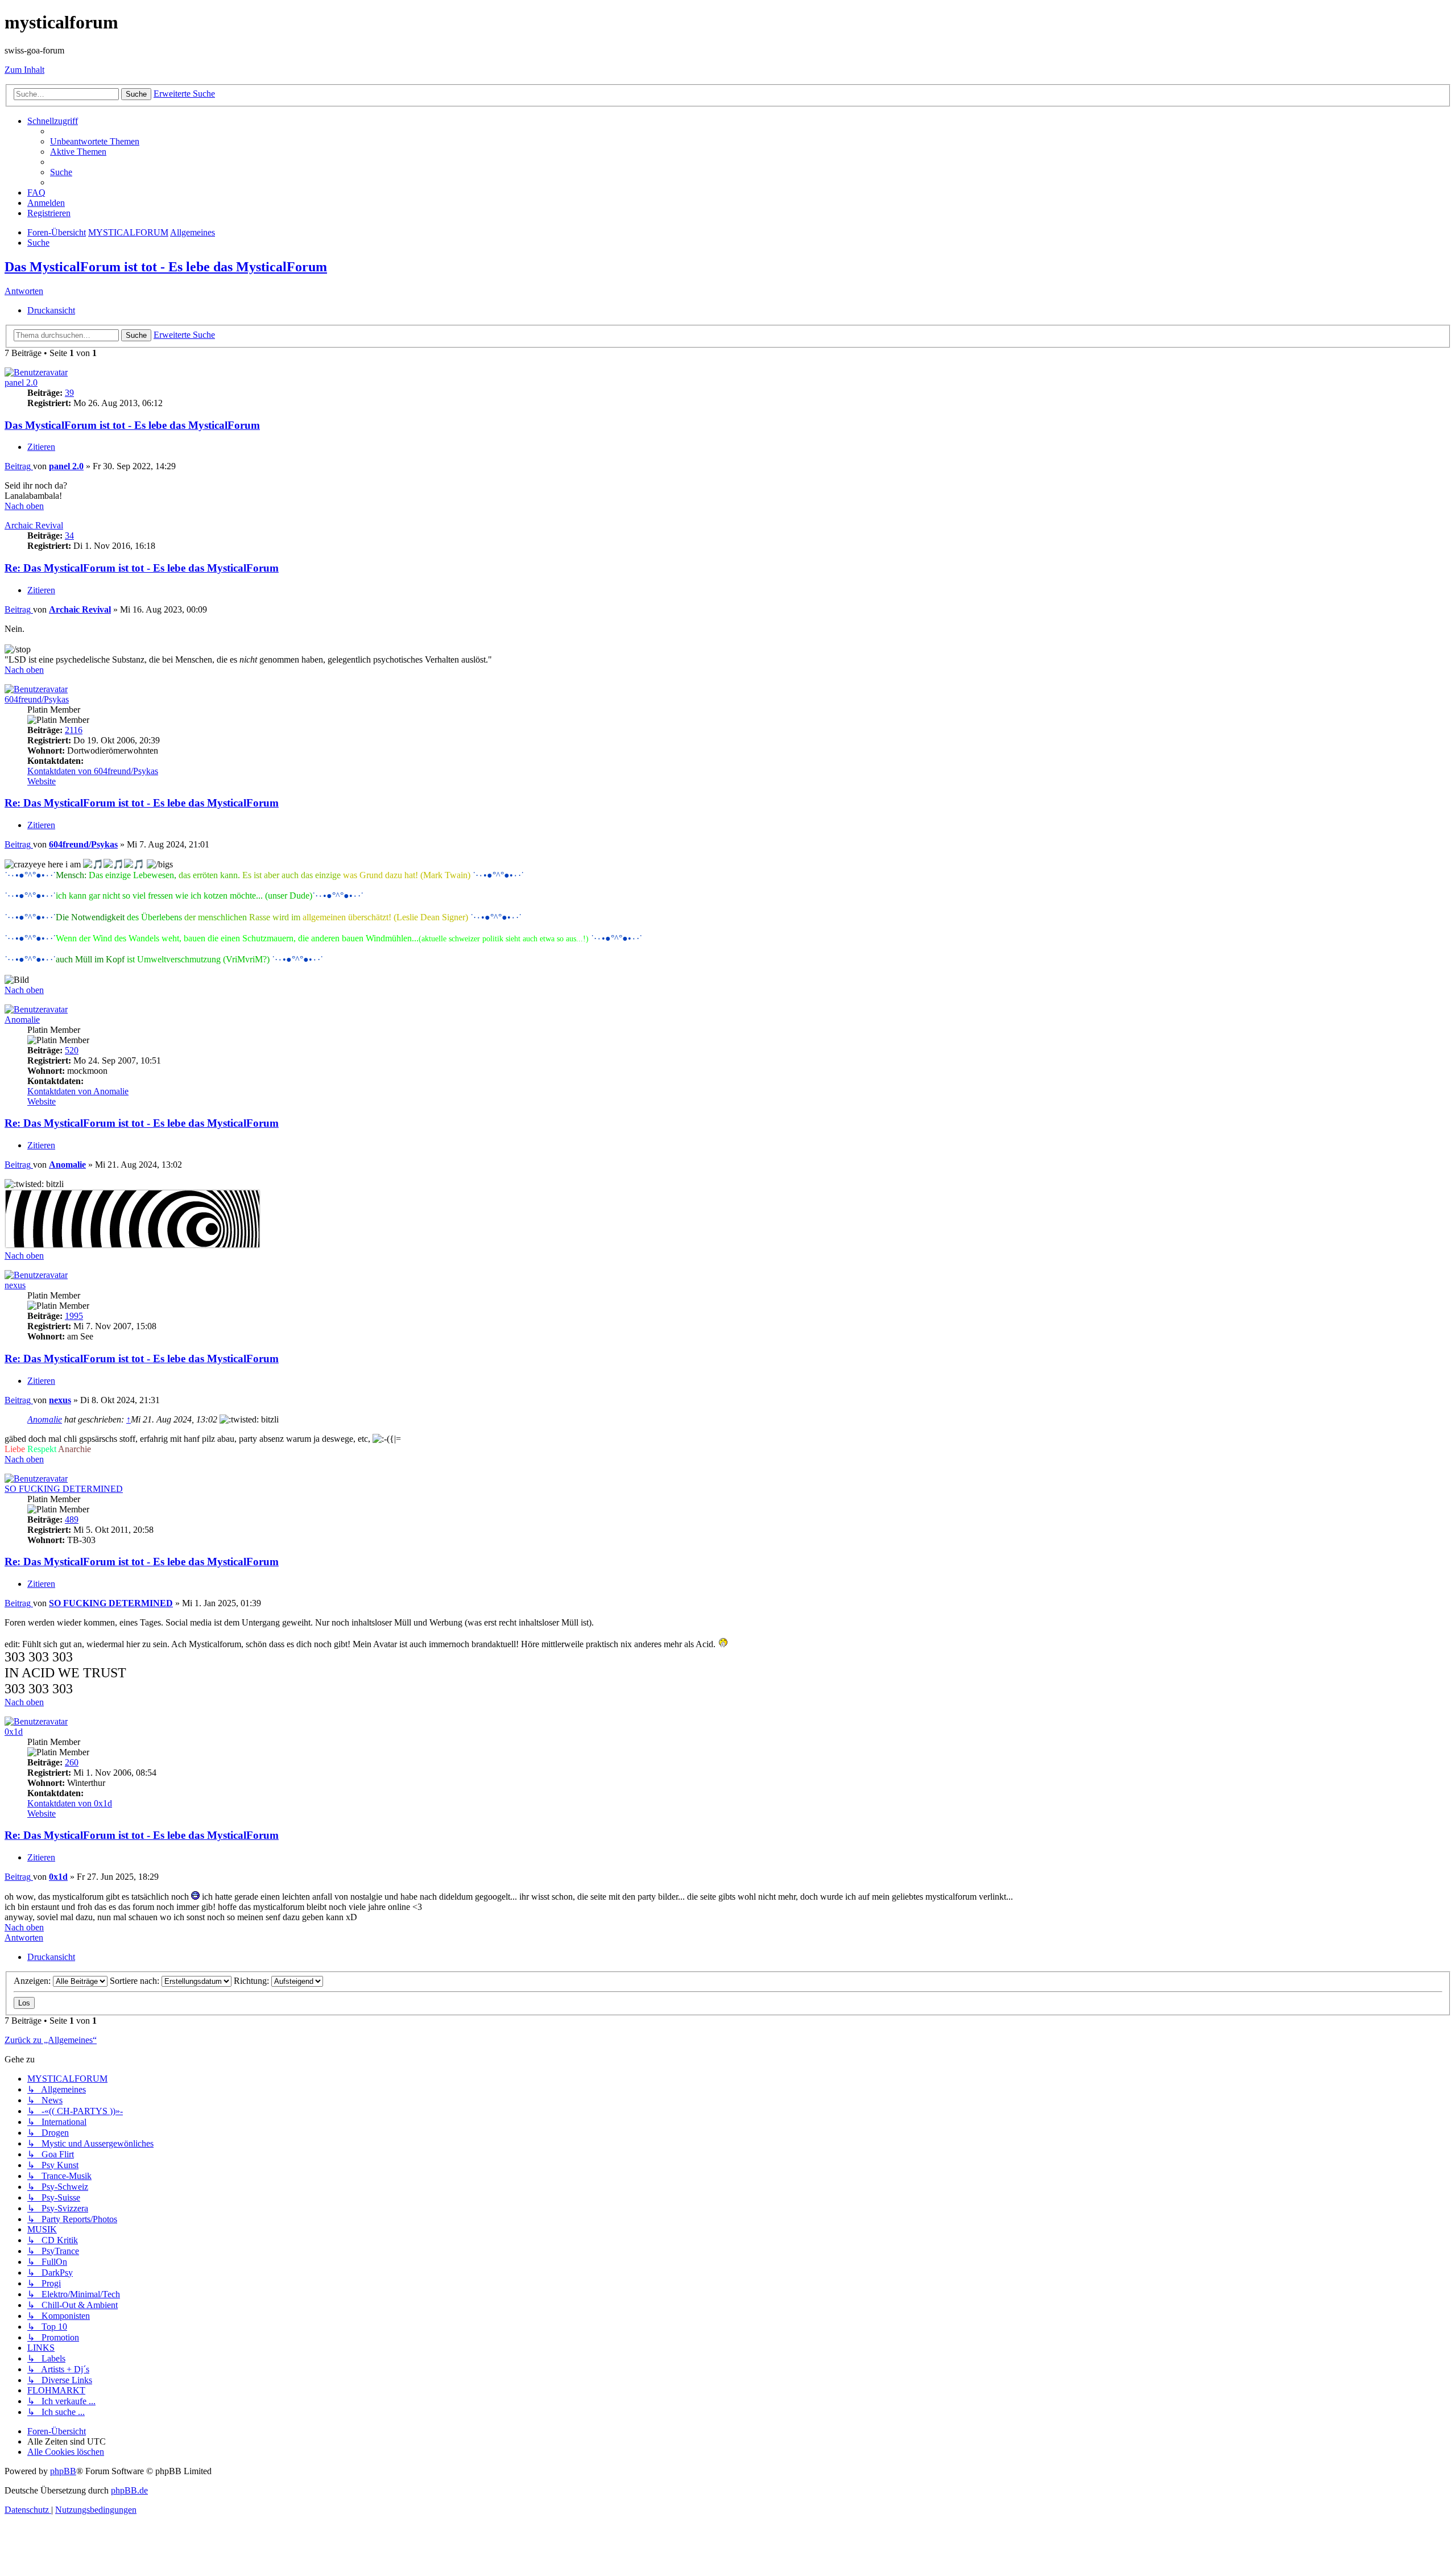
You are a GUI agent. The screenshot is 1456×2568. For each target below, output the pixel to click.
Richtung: (253, 1981)
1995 (74, 1316)
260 (72, 1762)
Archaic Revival (34, 525)
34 (69, 535)
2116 (74, 730)
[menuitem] (95, 141)
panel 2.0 (21, 382)
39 (69, 393)
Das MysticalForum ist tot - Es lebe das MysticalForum (166, 267)
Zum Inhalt (24, 70)
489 (72, 1519)
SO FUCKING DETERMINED (64, 1489)
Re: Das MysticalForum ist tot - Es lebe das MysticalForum (142, 568)
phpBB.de (129, 2490)
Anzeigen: (33, 1981)
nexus (15, 1285)
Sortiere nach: (136, 1981)
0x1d (14, 1732)
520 (72, 1050)
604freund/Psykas (37, 699)
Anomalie (22, 1020)
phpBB (63, 2471)
